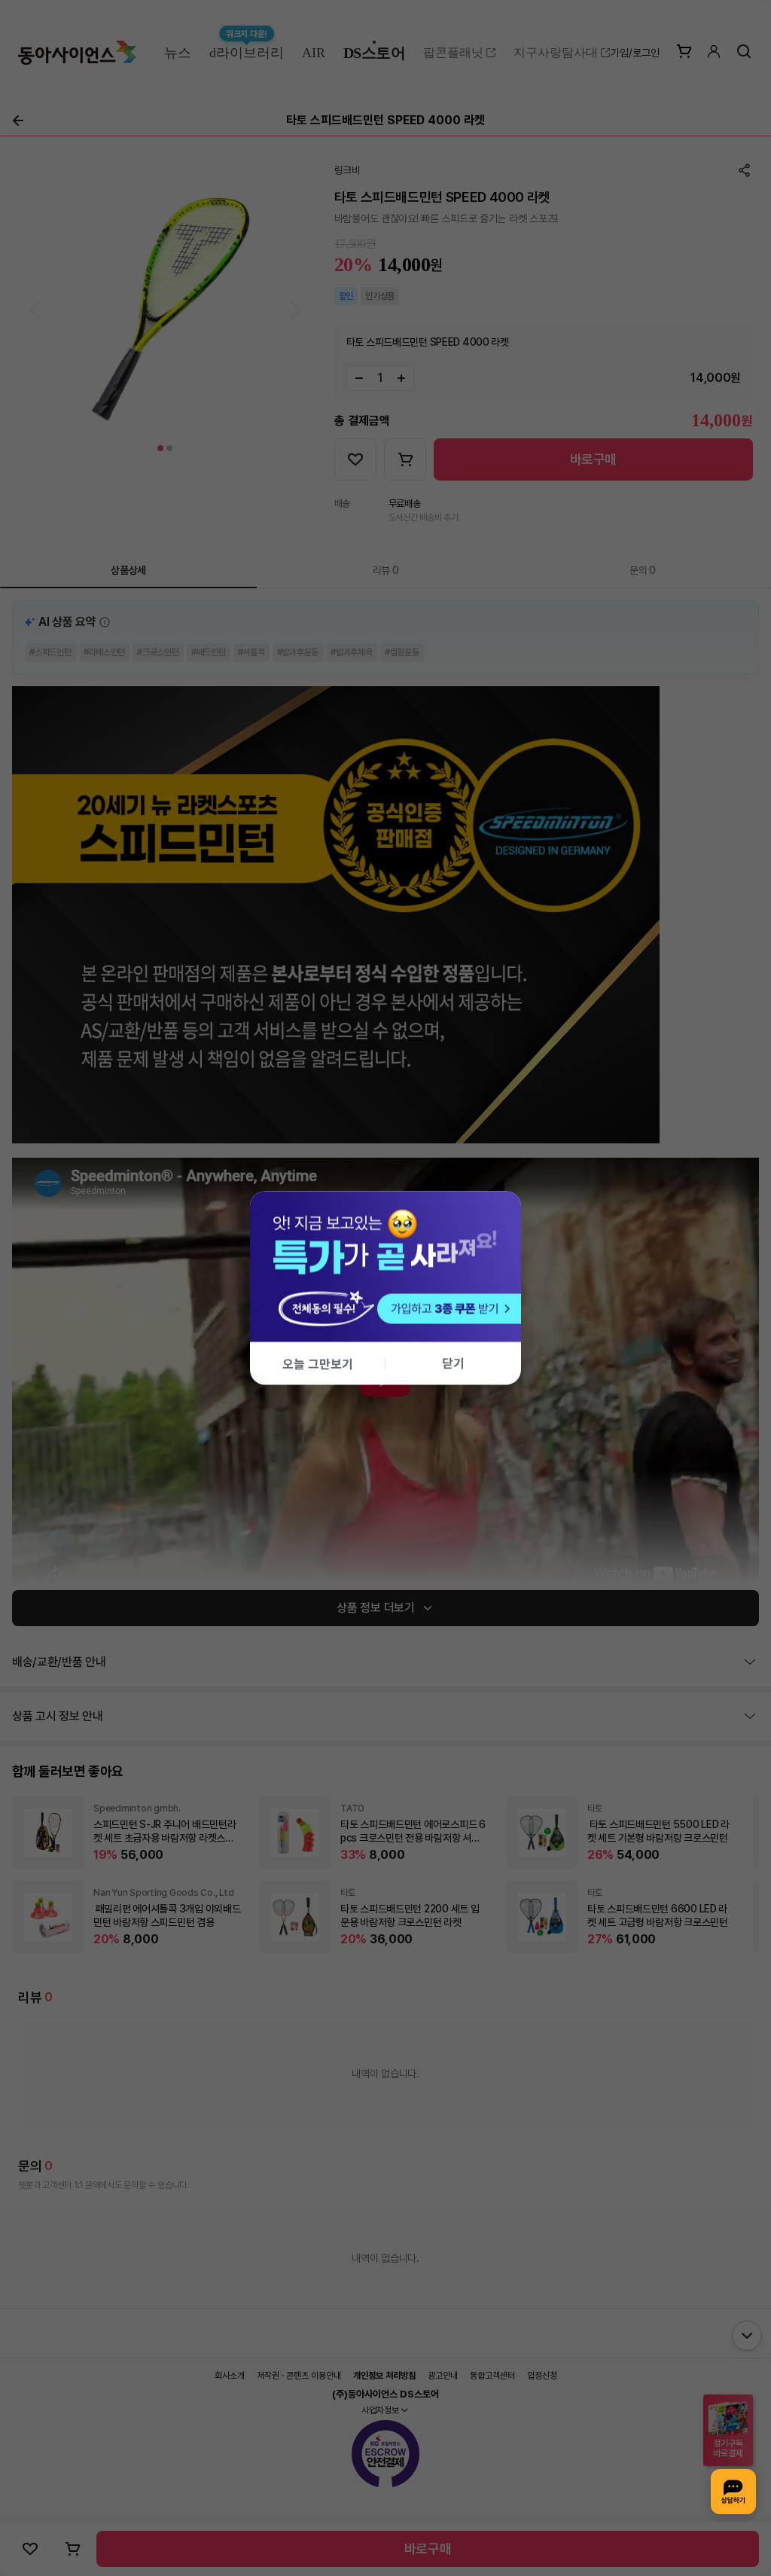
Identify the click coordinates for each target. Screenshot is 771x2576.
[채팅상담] (733, 2492)
